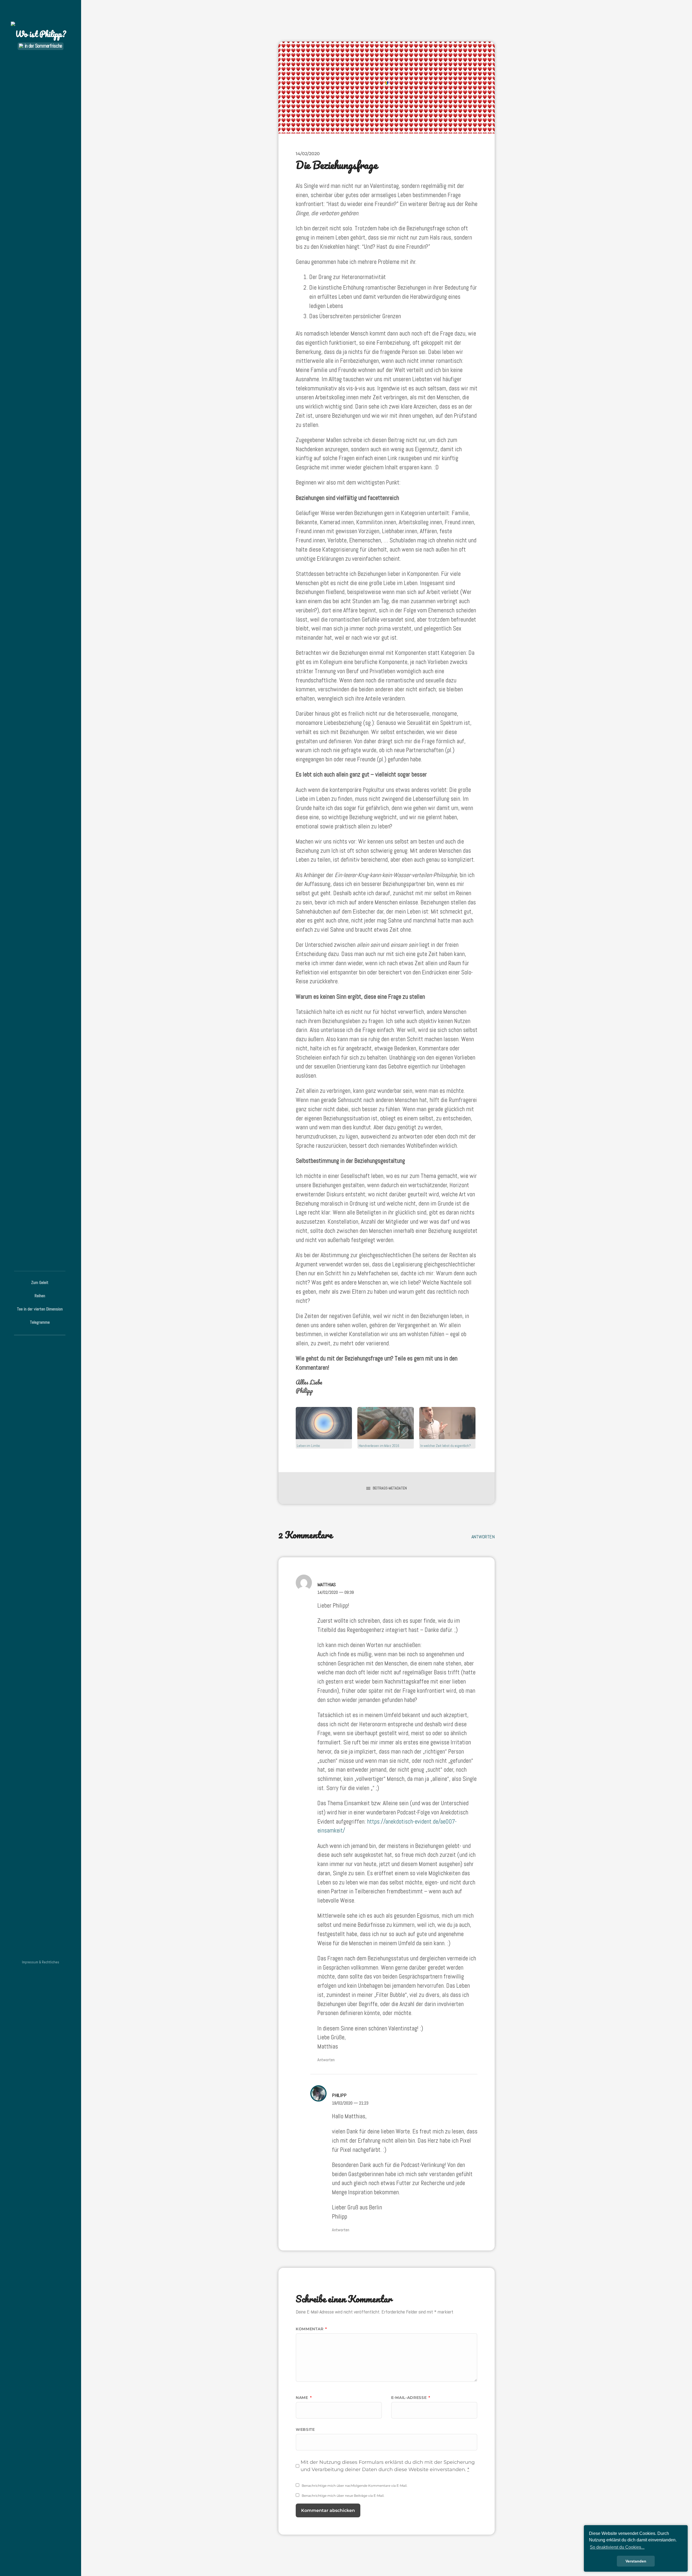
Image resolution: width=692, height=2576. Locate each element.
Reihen (40, 1296)
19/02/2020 (350, 2103)
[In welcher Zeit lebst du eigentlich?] (447, 1423)
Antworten (483, 1537)
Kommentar (311, 2329)
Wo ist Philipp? (41, 34)
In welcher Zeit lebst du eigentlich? (446, 1446)
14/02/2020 (308, 154)
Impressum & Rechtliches (41, 1962)
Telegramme (40, 1322)
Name (304, 2398)
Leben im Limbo (308, 1446)
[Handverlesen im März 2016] (385, 1423)
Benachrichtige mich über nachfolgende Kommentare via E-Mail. (355, 2486)
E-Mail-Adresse (411, 2398)
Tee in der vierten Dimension (40, 1309)
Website (305, 2429)
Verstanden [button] (636, 2561)
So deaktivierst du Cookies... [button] (617, 2547)
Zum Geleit (40, 1282)
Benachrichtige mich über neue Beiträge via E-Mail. (343, 2496)
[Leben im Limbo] (324, 1423)
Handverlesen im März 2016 (379, 1446)
